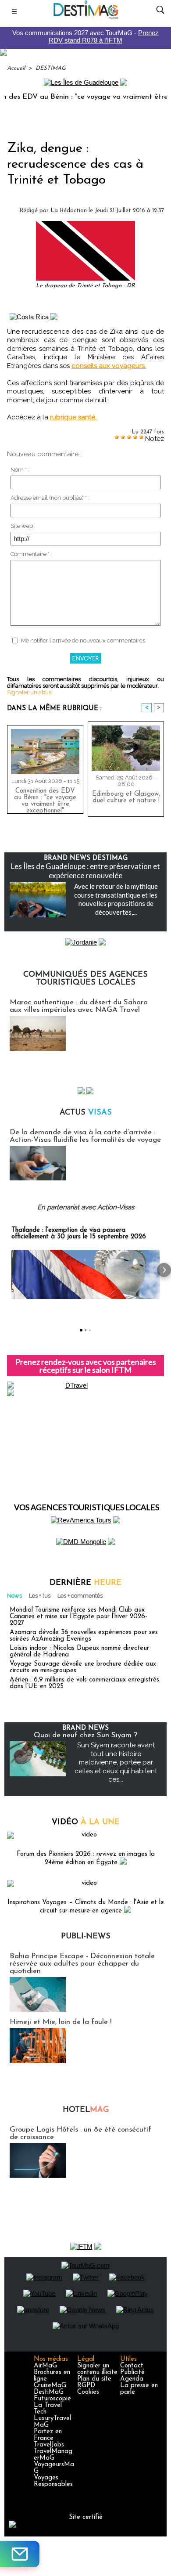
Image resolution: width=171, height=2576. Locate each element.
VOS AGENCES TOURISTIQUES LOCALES (87, 1507)
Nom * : (20, 470)
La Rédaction (69, 211)
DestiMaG (49, 2392)
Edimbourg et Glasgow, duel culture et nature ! (126, 797)
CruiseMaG (50, 2386)
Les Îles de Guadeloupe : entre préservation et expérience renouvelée (85, 871)
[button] (7, 1270)
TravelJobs (49, 2445)
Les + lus (40, 1596)
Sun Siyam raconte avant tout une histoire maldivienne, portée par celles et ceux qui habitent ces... (116, 1762)
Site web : (23, 526)
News (14, 1596)
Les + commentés (80, 1596)
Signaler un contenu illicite (97, 2369)
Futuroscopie (52, 2399)
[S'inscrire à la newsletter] (20, 2554)
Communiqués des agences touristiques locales (85, 979)
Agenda (132, 2379)
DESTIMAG (51, 68)
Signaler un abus (29, 692)
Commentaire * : (31, 554)
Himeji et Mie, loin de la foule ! (61, 2022)
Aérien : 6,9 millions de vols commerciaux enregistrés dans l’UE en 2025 (84, 1683)
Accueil (16, 68)
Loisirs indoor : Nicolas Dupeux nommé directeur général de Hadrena (79, 1652)
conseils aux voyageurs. (109, 366)
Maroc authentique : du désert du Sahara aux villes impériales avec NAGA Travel (79, 1006)
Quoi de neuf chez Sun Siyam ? (85, 1735)
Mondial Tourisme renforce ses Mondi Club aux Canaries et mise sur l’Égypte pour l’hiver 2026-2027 (78, 1617)
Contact (132, 2366)
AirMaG (45, 2366)
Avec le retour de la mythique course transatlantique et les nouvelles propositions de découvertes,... (116, 899)
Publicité (132, 2372)
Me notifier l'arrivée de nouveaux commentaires (83, 640)
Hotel (86, 2110)
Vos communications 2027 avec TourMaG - (85, 36)
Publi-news (86, 1937)
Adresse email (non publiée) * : (50, 498)
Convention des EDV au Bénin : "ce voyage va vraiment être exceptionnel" (45, 799)
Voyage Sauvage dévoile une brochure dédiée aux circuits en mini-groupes (83, 1667)
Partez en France (48, 2435)
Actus (86, 1113)
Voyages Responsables (53, 2481)
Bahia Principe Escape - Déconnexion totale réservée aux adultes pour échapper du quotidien (82, 1964)
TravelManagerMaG (53, 2455)
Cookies (88, 2392)
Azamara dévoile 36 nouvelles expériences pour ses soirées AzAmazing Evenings (84, 1636)
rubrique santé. (73, 417)
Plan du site (94, 2379)
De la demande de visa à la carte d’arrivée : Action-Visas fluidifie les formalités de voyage (85, 1136)
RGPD (86, 2386)
